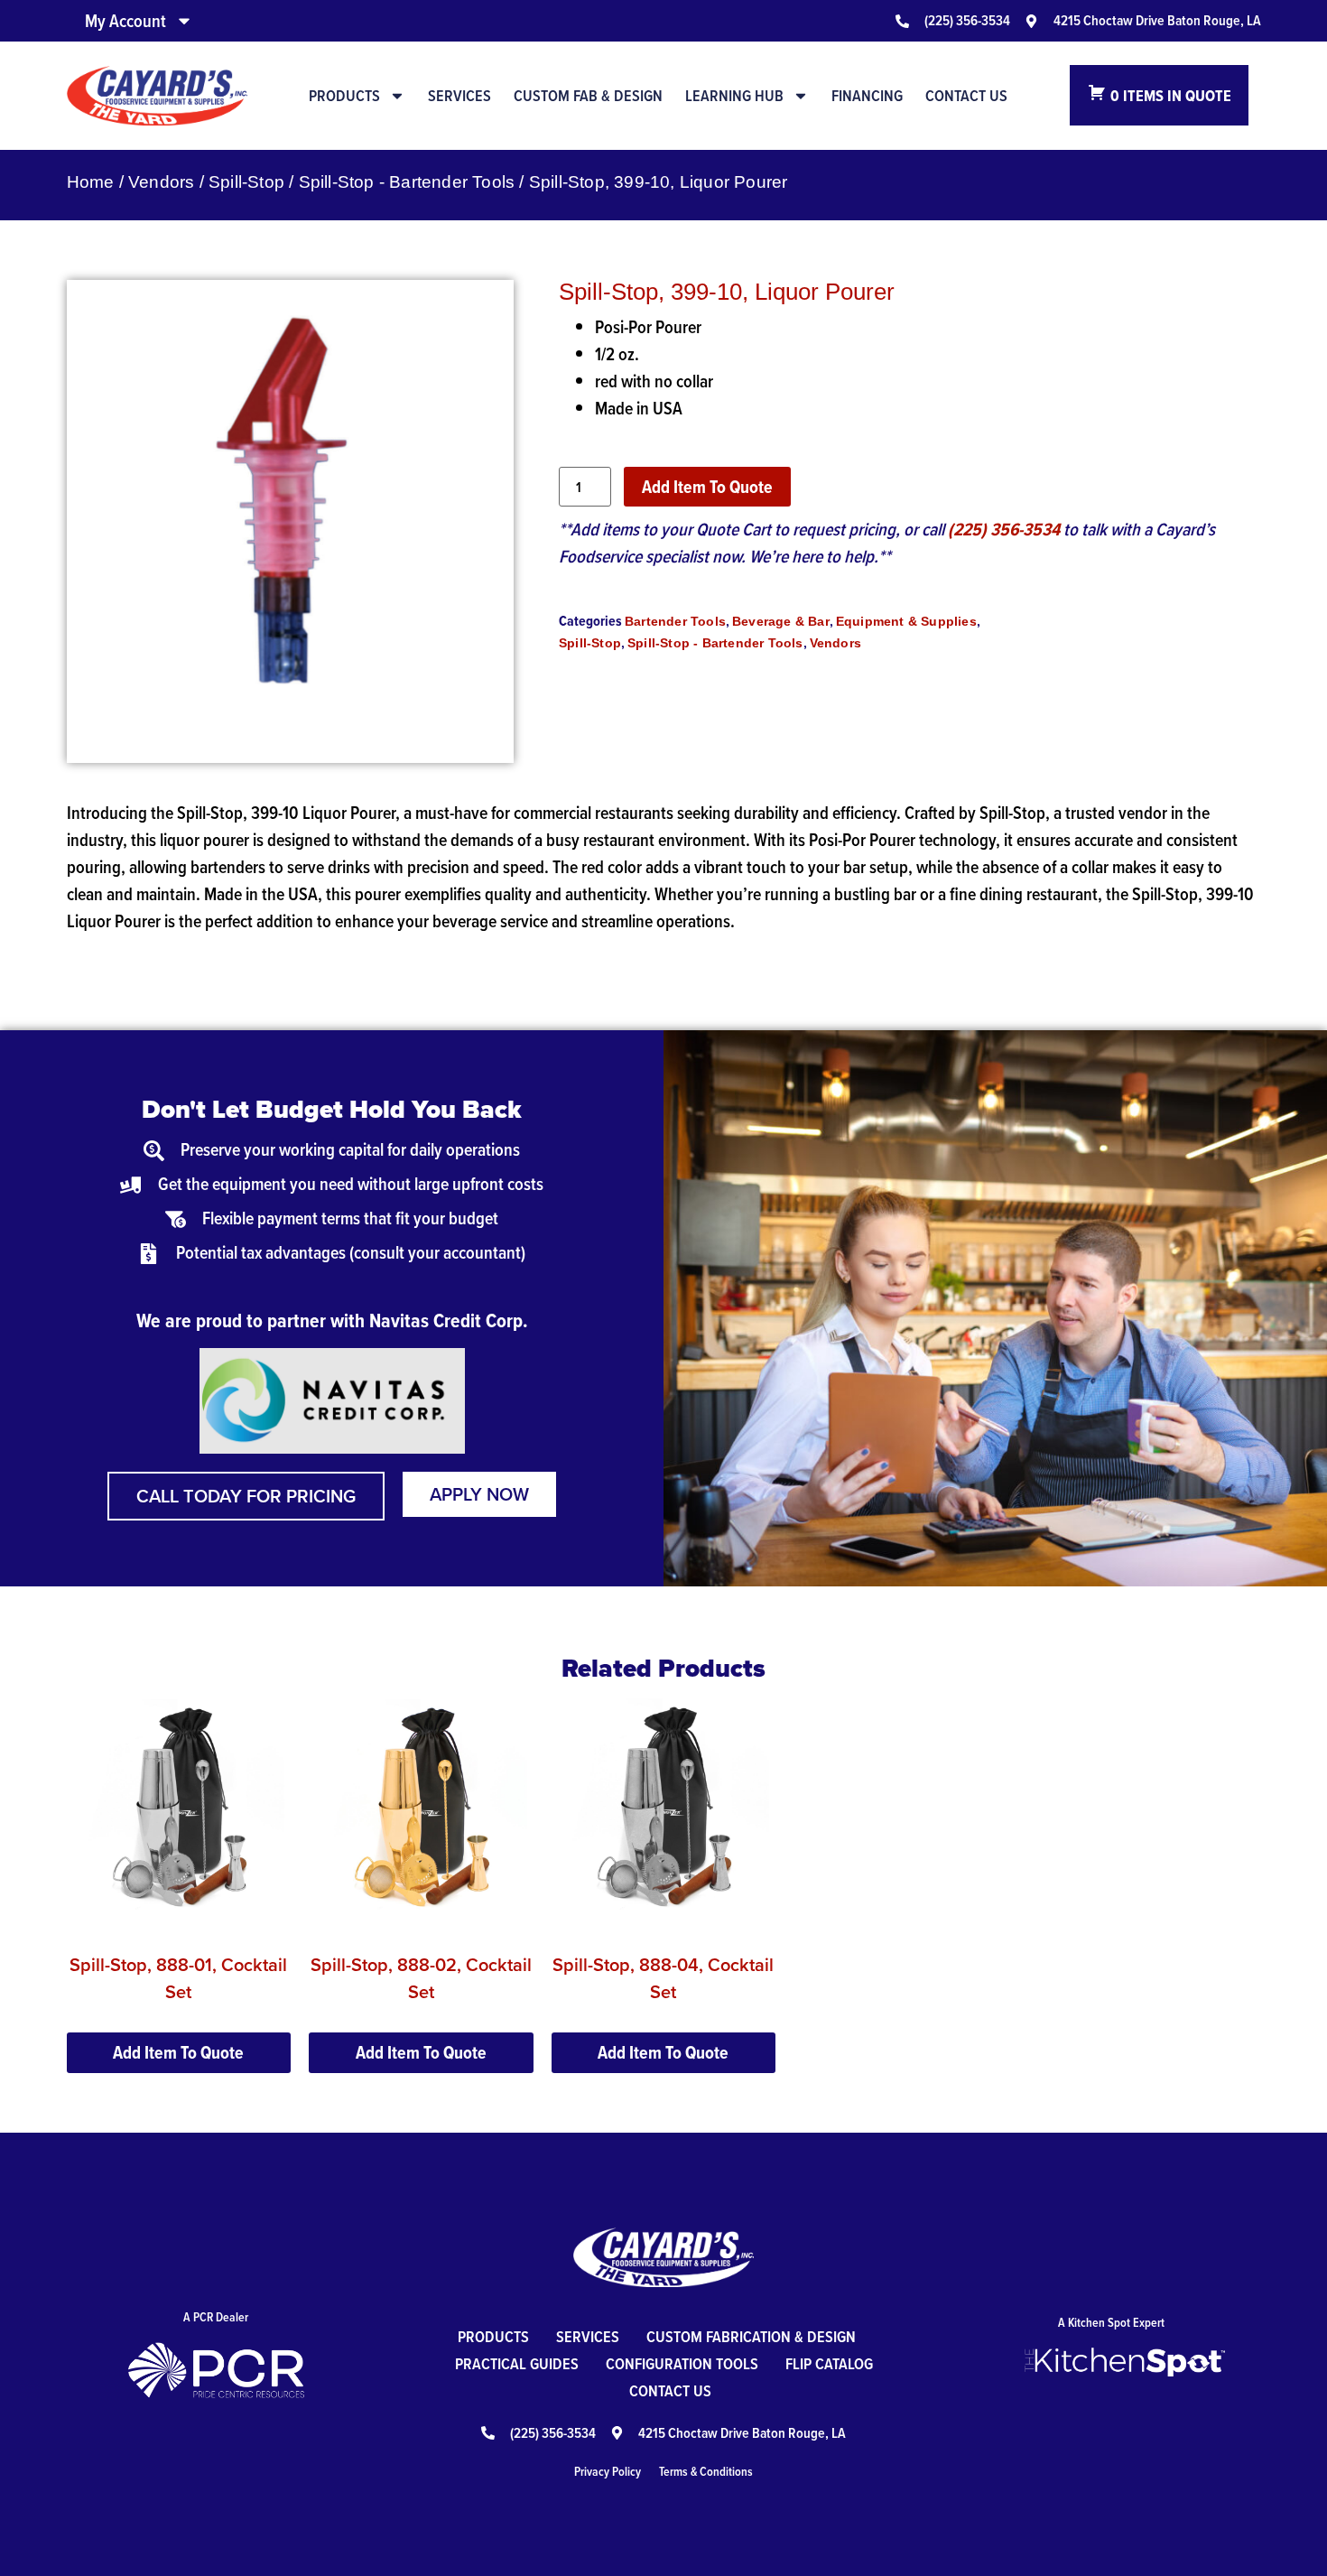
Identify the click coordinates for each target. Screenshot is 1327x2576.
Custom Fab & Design (588, 96)
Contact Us (966, 96)
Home (91, 182)
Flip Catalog (829, 2363)
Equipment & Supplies (906, 621)
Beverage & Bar (781, 621)
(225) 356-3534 (1004, 529)
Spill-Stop (246, 182)
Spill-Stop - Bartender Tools (407, 182)
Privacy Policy (608, 2471)
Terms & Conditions (706, 2471)
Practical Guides (517, 2363)
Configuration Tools (682, 2363)
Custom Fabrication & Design (751, 2336)
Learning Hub (734, 96)
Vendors (161, 182)
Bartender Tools (675, 621)
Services (459, 96)
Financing (867, 96)
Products (344, 96)
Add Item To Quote (707, 487)
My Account (125, 21)
